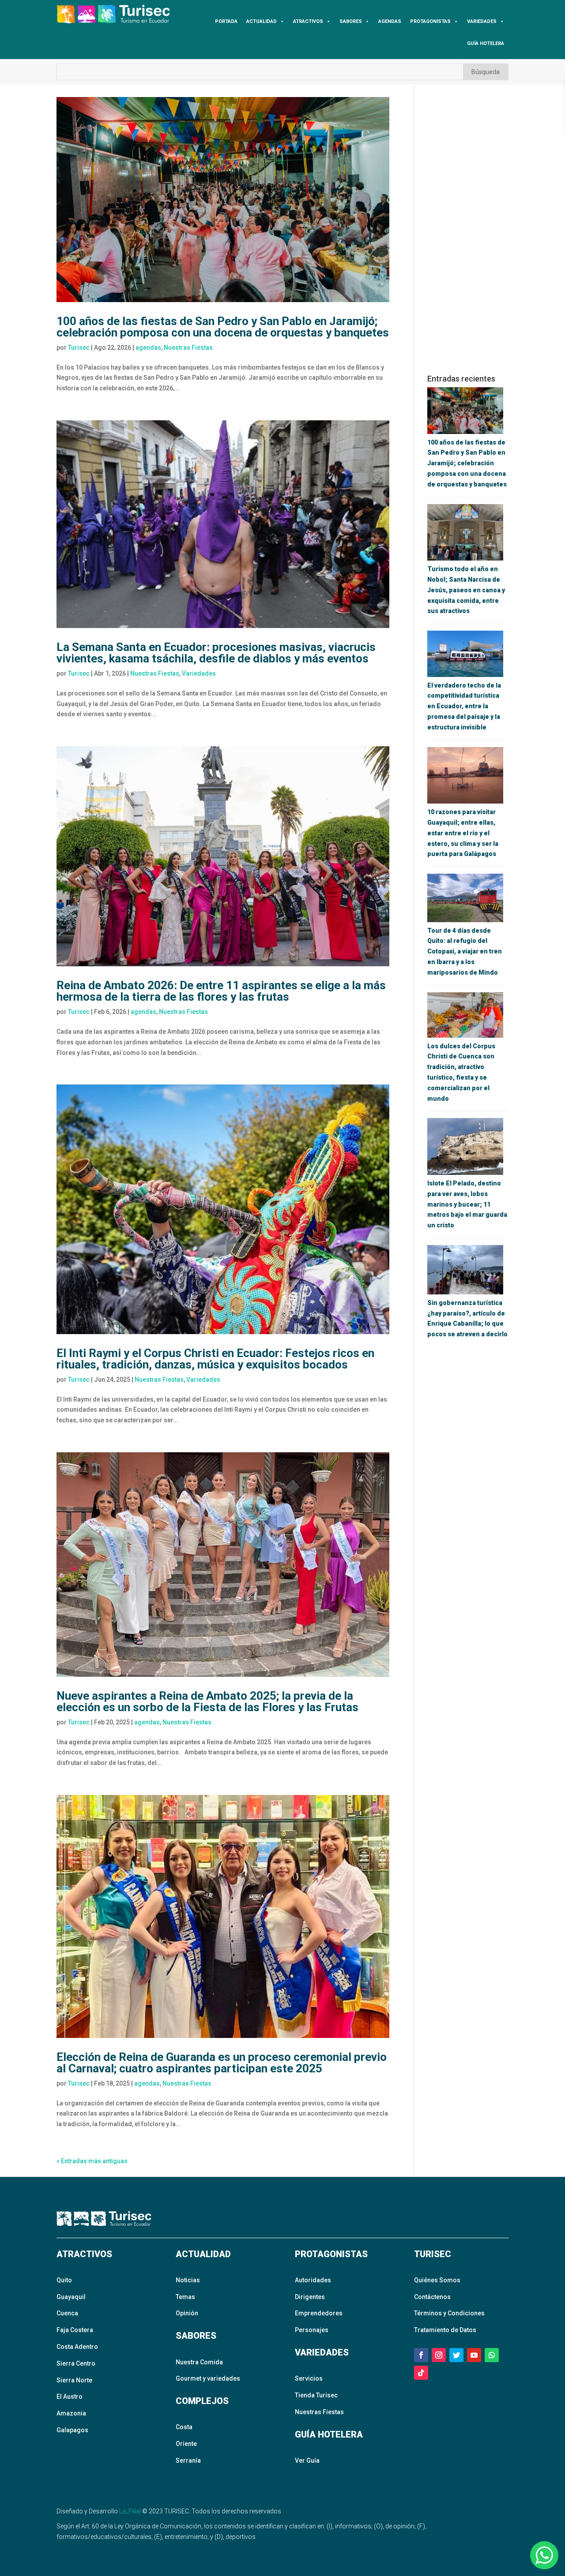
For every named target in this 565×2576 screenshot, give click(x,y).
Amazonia (71, 2413)
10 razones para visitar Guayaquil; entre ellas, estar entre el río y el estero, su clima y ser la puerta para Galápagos (463, 833)
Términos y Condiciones (449, 2313)
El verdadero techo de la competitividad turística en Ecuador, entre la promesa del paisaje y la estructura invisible (464, 706)
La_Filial (130, 2511)
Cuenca (67, 2313)
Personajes (312, 2330)
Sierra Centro (76, 2363)
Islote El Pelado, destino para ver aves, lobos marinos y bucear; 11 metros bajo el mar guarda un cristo (467, 1204)
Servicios (309, 2378)
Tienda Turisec (316, 2395)
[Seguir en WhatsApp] (492, 2355)
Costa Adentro (77, 2347)
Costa (184, 2427)
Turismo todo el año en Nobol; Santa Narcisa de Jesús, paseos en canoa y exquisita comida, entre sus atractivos (466, 590)
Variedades (199, 673)
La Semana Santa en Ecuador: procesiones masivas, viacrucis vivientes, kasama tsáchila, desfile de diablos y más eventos (216, 653)
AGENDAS (390, 21)
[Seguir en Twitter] (456, 2355)
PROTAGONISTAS (430, 21)
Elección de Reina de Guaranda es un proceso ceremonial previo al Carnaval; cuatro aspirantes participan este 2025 (222, 2063)
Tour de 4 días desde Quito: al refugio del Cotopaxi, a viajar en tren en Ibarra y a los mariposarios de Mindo (465, 952)
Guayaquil (71, 2297)
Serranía (188, 2460)
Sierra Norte (74, 2380)
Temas (185, 2297)
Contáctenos (432, 2297)
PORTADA (226, 21)
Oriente (186, 2444)
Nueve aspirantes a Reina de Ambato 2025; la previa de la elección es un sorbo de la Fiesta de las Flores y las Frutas (207, 1701)
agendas (148, 348)
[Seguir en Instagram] (439, 2355)
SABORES (351, 21)
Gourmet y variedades (208, 2378)
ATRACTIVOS (308, 21)
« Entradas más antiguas (92, 2161)
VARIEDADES (482, 21)
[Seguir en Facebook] (421, 2355)
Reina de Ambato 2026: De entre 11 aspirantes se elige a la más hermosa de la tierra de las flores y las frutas (221, 991)
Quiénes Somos (437, 2280)
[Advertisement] (468, 229)
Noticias (188, 2280)
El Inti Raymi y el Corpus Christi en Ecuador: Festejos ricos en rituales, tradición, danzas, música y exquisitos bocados (215, 1359)
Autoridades (313, 2280)
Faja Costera (75, 2330)
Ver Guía (307, 2460)
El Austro (70, 2397)
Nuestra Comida (199, 2362)
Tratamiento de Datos (445, 2330)
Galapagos (72, 2430)
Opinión (187, 2313)
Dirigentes (310, 2297)
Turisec (79, 348)
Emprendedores (319, 2313)
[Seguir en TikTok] (421, 2373)
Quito (64, 2280)
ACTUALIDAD (262, 21)
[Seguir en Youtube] (474, 2355)
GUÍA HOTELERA (486, 43)
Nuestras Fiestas (188, 348)
